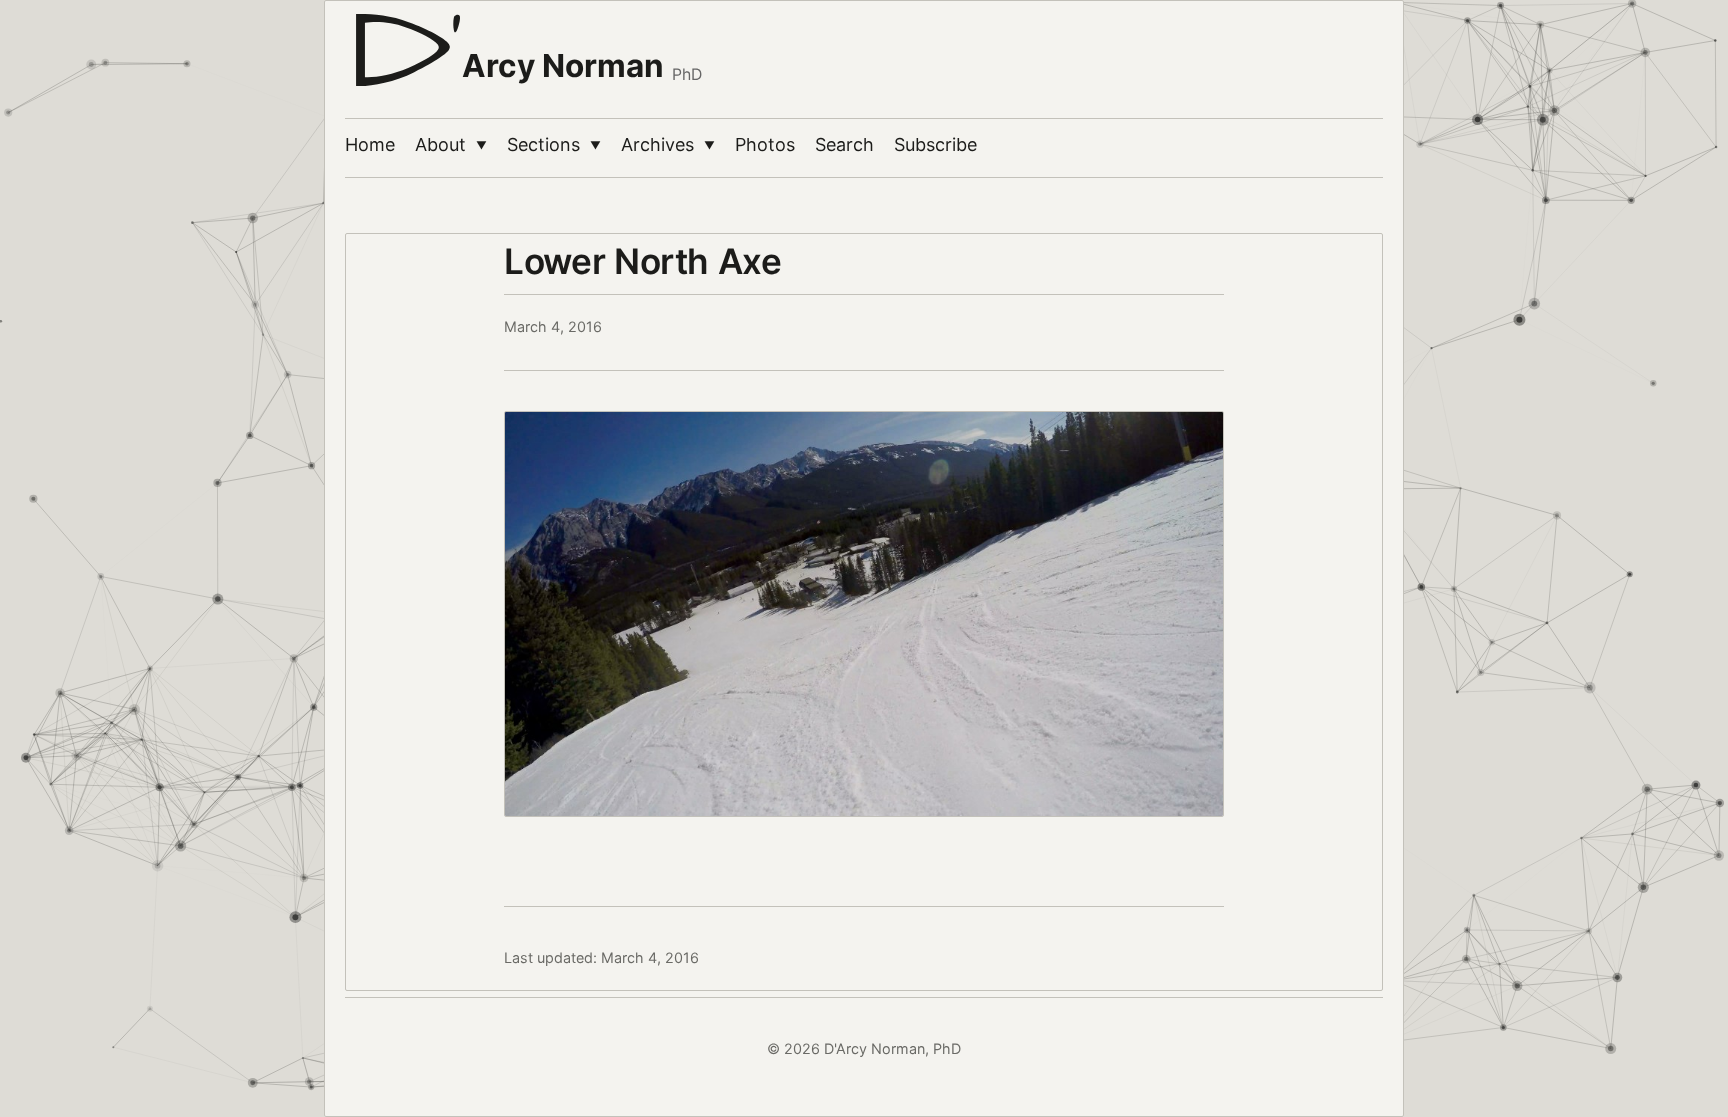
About (451, 144)
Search (844, 144)
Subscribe (935, 144)
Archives (668, 144)
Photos (765, 144)
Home (370, 144)
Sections (554, 144)
